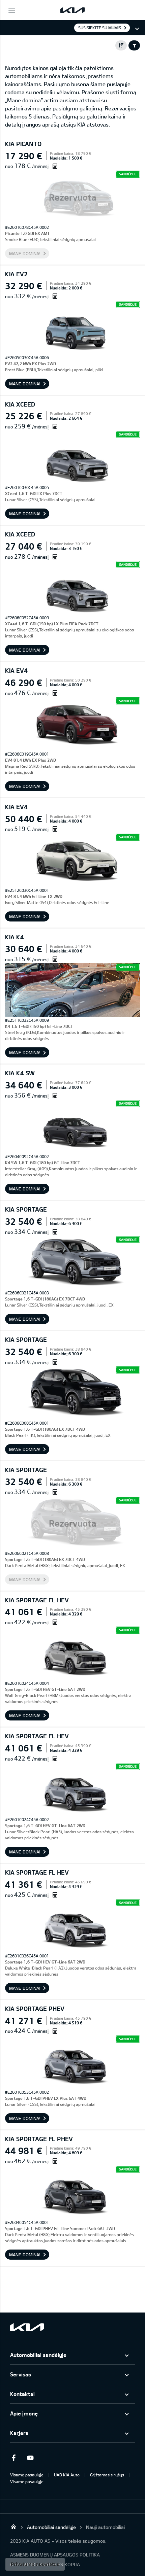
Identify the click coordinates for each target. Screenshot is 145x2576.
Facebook (13, 2458)
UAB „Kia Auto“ (13, 2527)
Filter (134, 45)
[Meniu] (12, 10)
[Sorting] (121, 45)
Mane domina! (25, 253)
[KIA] (72, 10)
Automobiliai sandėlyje (38, 2355)
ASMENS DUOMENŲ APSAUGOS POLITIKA (55, 2555)
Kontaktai (22, 2394)
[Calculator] (55, 166)
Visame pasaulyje (27, 2475)
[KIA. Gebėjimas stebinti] (27, 2327)
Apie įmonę (24, 2413)
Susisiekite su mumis (100, 28)
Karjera (19, 2433)
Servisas (21, 2374)
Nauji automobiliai (105, 2527)
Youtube (30, 2458)
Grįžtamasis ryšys (107, 2475)
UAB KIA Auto (67, 2475)
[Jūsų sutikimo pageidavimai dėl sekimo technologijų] (35, 2564)
